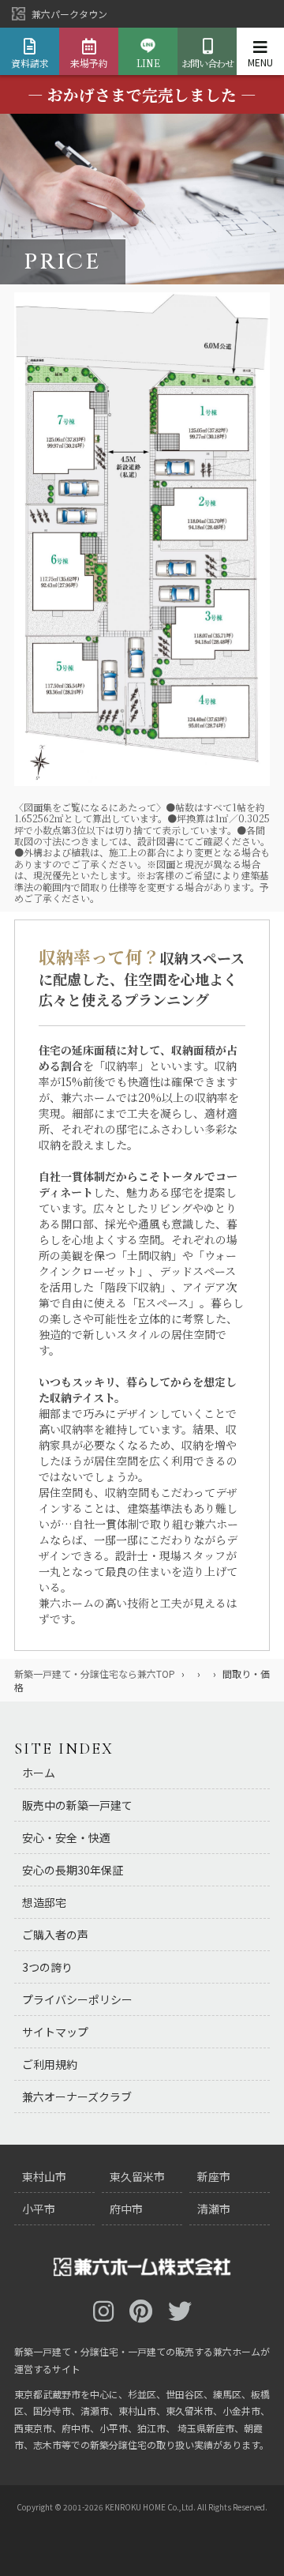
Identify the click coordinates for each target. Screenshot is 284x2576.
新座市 (214, 2176)
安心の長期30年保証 (73, 1870)
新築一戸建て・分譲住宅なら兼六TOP (95, 1673)
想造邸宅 (44, 1902)
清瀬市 (214, 2209)
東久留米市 (137, 2176)
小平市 (39, 2209)
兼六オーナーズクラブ (77, 2097)
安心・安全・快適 (66, 1837)
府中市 (126, 2209)
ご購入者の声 (55, 1935)
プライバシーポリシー (77, 1999)
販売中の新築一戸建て (77, 1805)
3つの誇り (47, 1967)
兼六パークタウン (69, 14)
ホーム (39, 1773)
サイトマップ (55, 2032)
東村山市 (44, 2176)
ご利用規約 (50, 2064)
